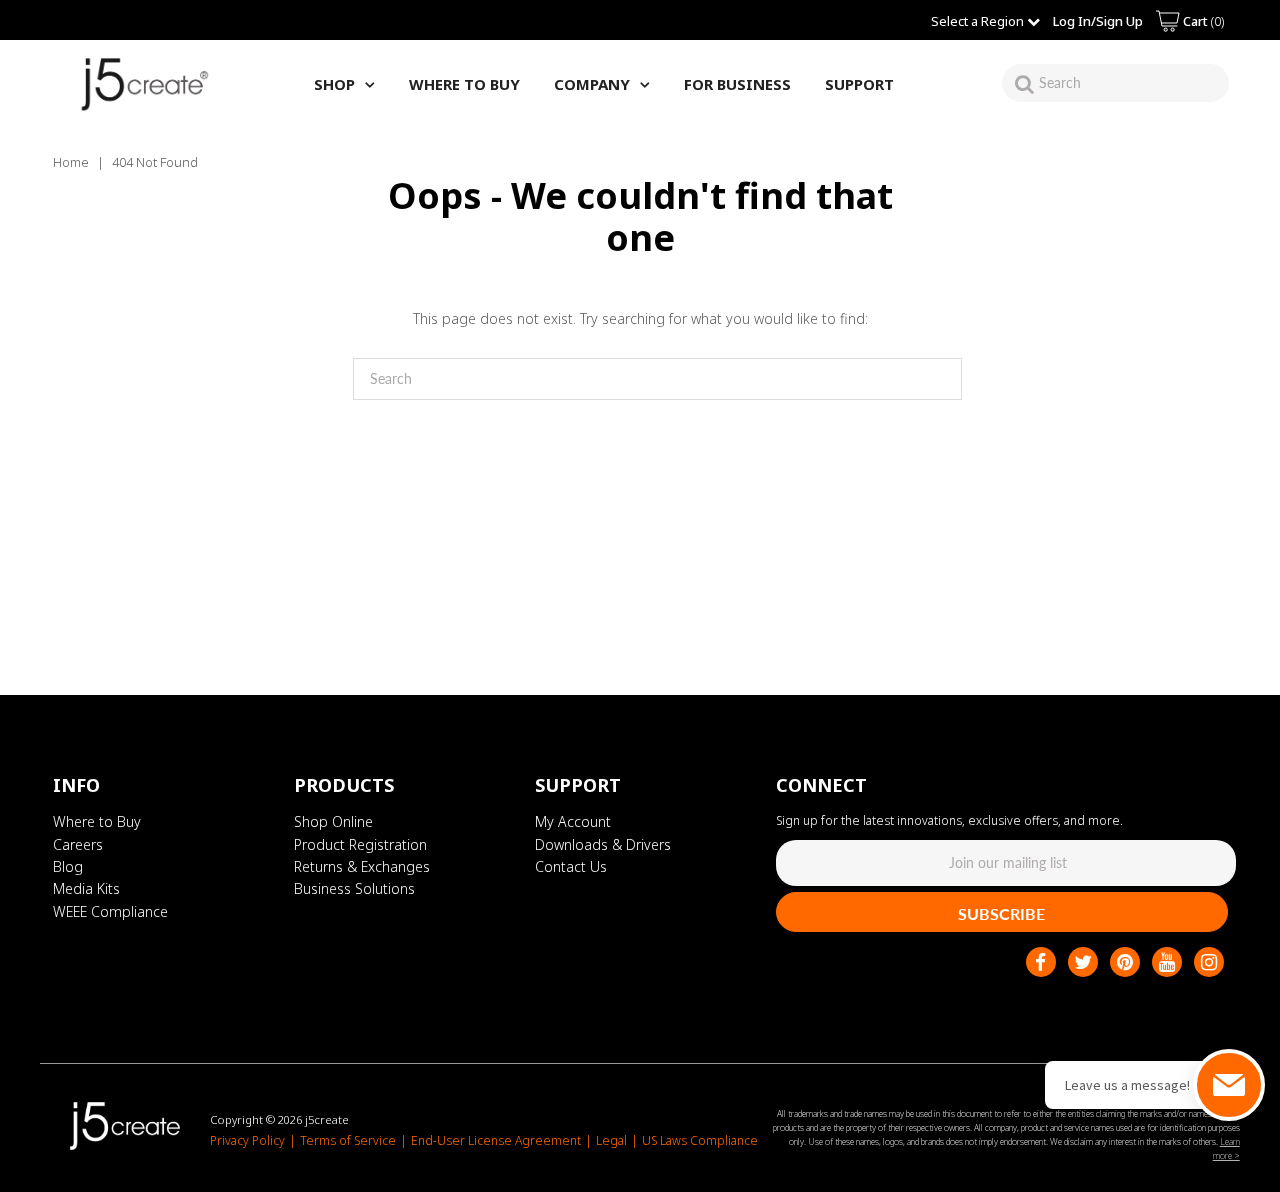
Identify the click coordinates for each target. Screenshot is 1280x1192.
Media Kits (86, 888)
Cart (1202, 21)
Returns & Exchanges (362, 866)
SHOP (334, 84)
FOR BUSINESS (737, 84)
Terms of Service (348, 1140)
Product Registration (360, 844)
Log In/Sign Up (1098, 21)
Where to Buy (97, 821)
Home (71, 162)
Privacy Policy (247, 1140)
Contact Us (571, 866)
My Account (573, 821)
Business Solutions (354, 888)
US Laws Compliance (700, 1140)
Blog (68, 866)
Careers (78, 844)
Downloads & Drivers (603, 844)
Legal (611, 1140)
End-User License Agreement (496, 1140)
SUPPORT (859, 84)
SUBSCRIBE (1001, 913)
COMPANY (592, 84)
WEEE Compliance (110, 911)
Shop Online (333, 821)
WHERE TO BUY (464, 84)
